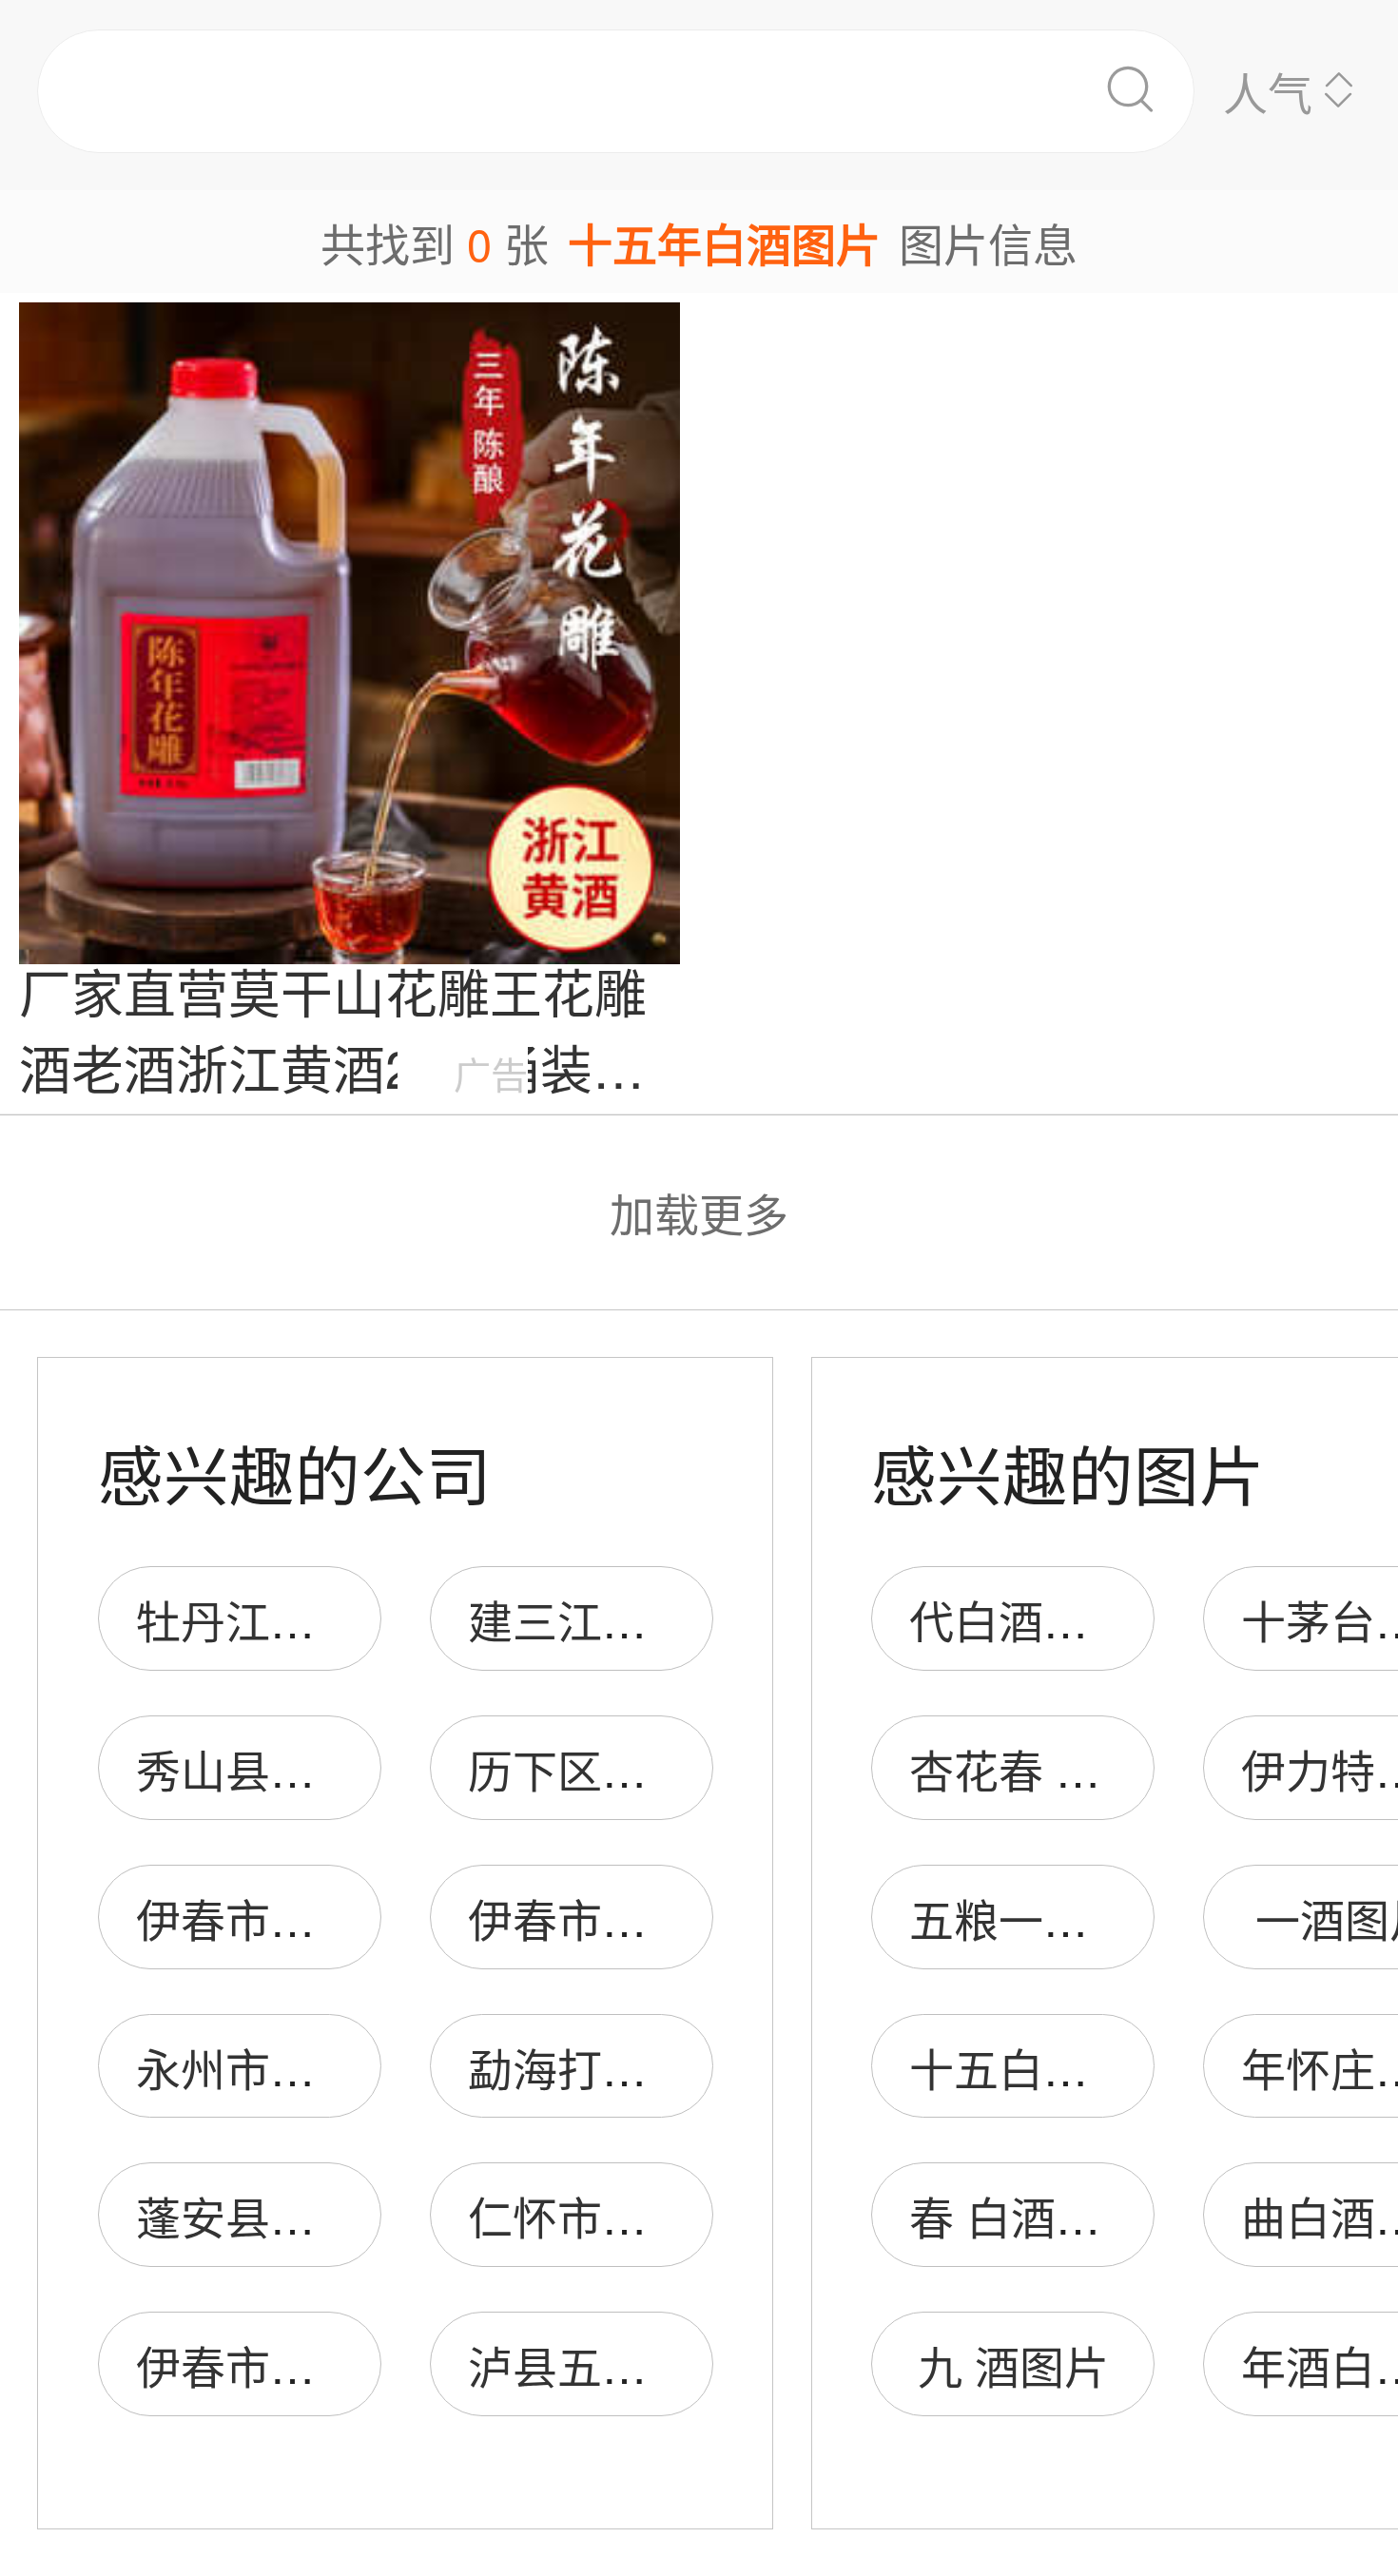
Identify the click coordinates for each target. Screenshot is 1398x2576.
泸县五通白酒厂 (624, 2364)
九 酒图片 (1013, 2364)
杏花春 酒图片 (1049, 1768)
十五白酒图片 (1043, 2067)
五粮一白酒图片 (1066, 1917)
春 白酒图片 (1027, 2215)
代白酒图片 (1021, 1619)
